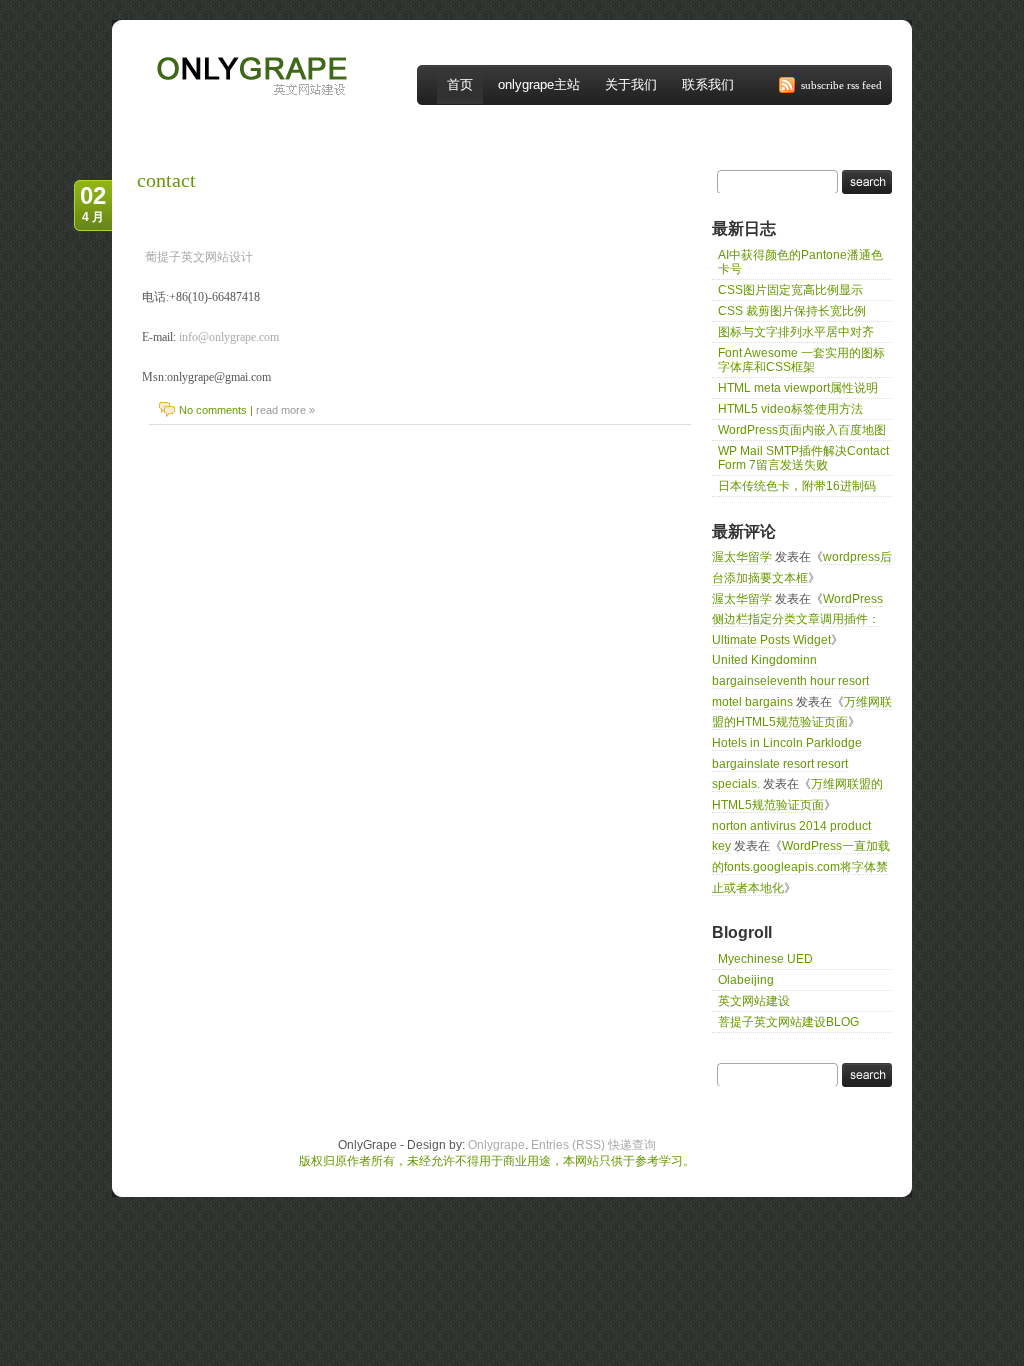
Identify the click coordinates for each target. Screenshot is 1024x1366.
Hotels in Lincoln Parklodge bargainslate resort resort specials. (787, 763)
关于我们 (631, 84)
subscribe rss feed (841, 85)
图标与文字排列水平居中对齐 (796, 332)
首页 (460, 84)
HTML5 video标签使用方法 (790, 409)
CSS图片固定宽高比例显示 (790, 290)
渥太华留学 (742, 557)
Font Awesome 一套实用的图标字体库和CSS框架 (801, 360)
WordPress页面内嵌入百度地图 (802, 430)
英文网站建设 (754, 1001)
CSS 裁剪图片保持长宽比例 (792, 311)
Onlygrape (496, 1145)
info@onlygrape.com (229, 337)
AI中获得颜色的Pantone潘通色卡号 (800, 262)
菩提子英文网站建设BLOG (788, 1022)
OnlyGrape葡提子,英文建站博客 (230, 48)
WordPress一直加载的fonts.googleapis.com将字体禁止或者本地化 (801, 866)
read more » (285, 410)
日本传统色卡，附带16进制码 (797, 486)
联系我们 (708, 84)
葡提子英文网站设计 (199, 257)
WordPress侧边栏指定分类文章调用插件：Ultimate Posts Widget (797, 619)
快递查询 (632, 1145)
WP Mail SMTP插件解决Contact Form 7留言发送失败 (803, 458)
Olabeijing (746, 980)
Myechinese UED (765, 959)
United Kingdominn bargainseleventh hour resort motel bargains (790, 680)
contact (166, 180)
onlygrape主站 (539, 84)
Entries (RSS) (568, 1145)
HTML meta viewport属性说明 (798, 388)
